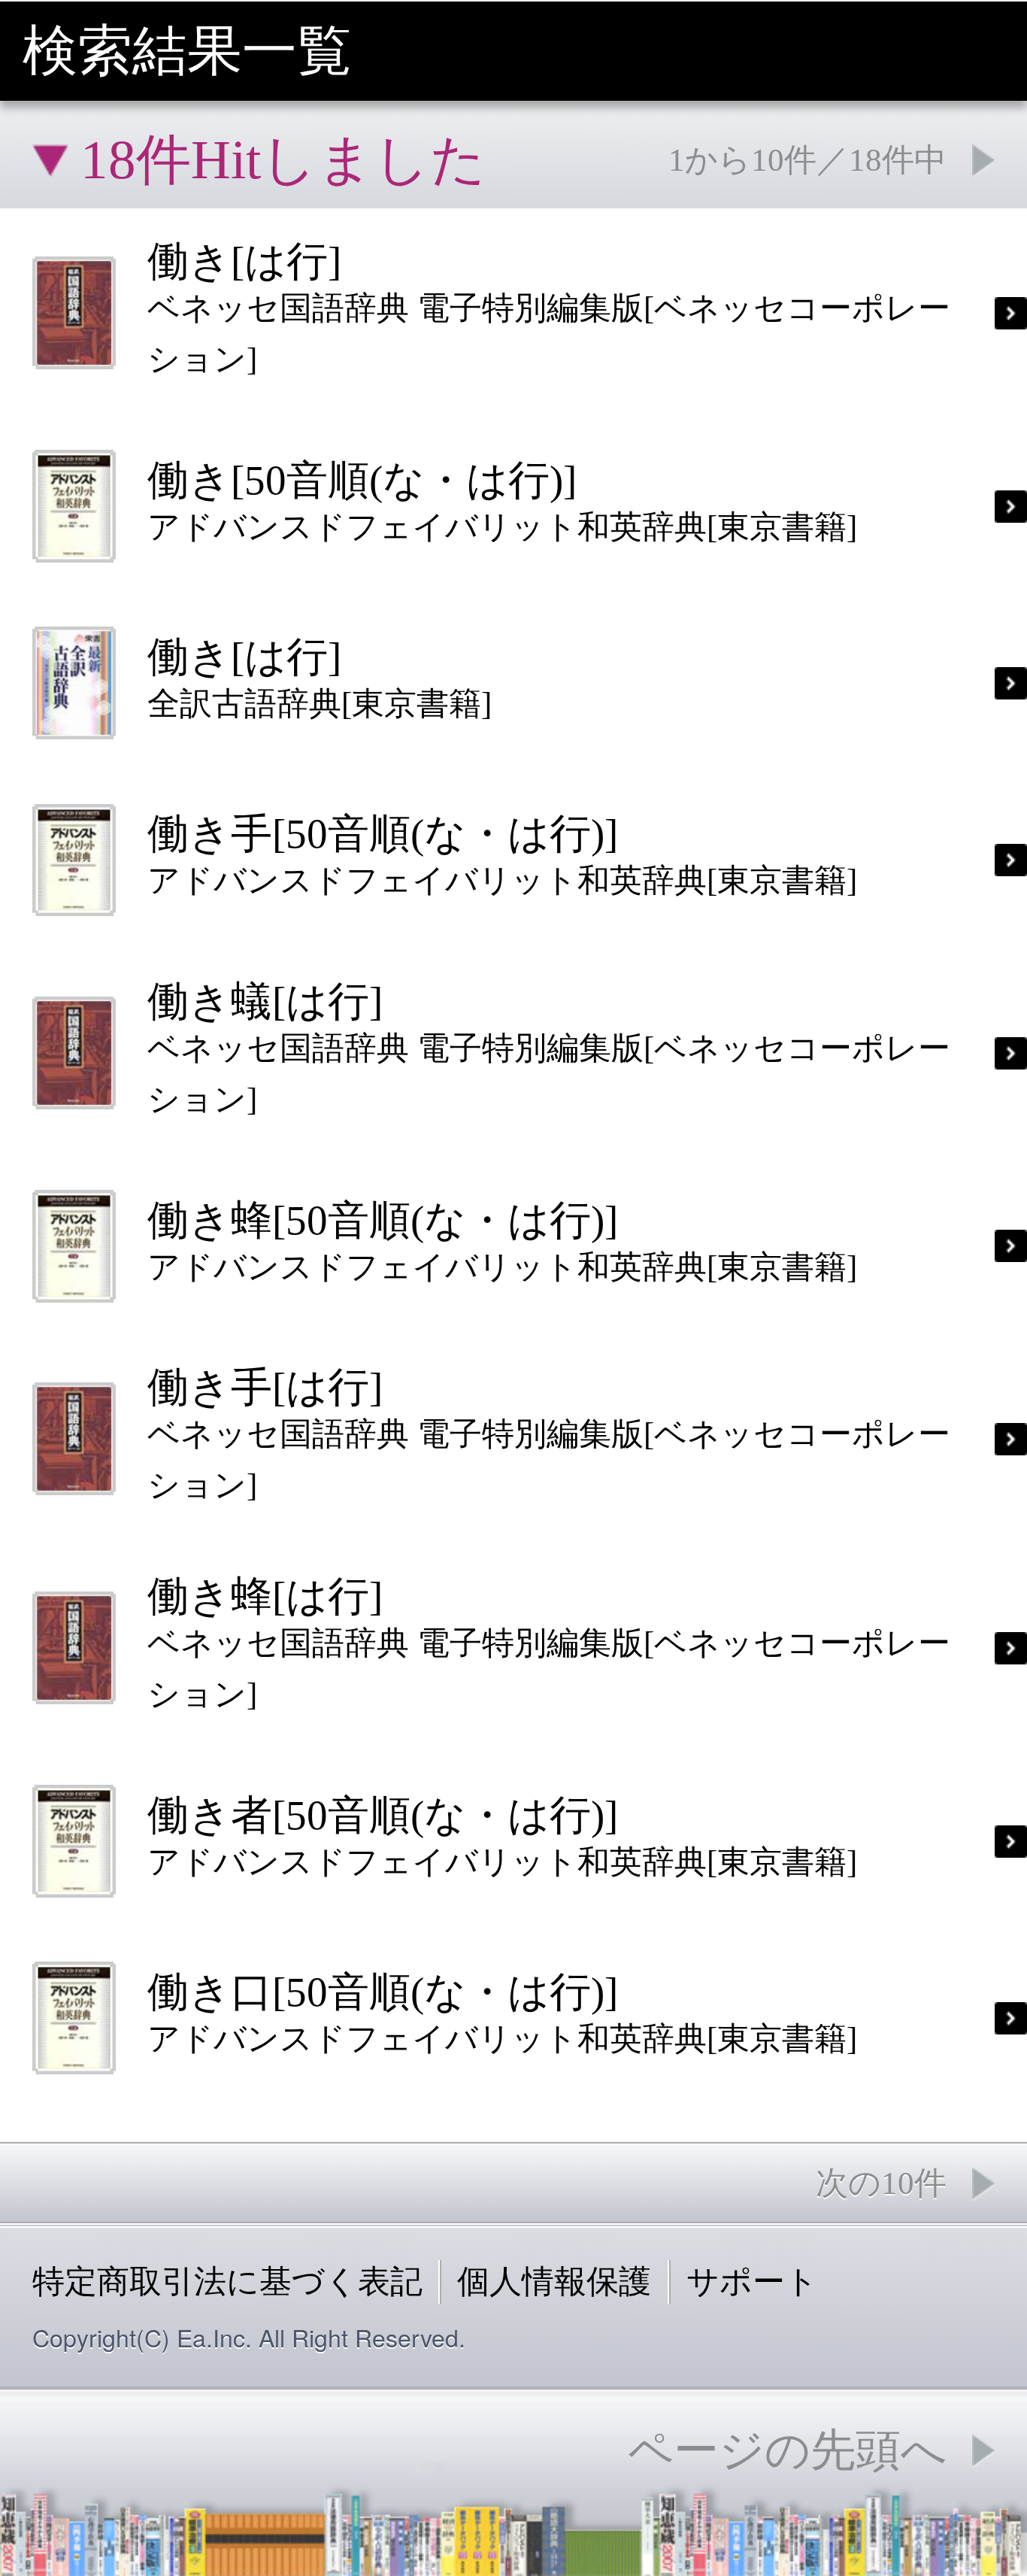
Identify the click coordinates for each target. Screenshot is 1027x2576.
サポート (752, 2282)
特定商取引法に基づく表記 (227, 2282)
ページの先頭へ (787, 2450)
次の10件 (881, 2183)
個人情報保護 (554, 2282)
